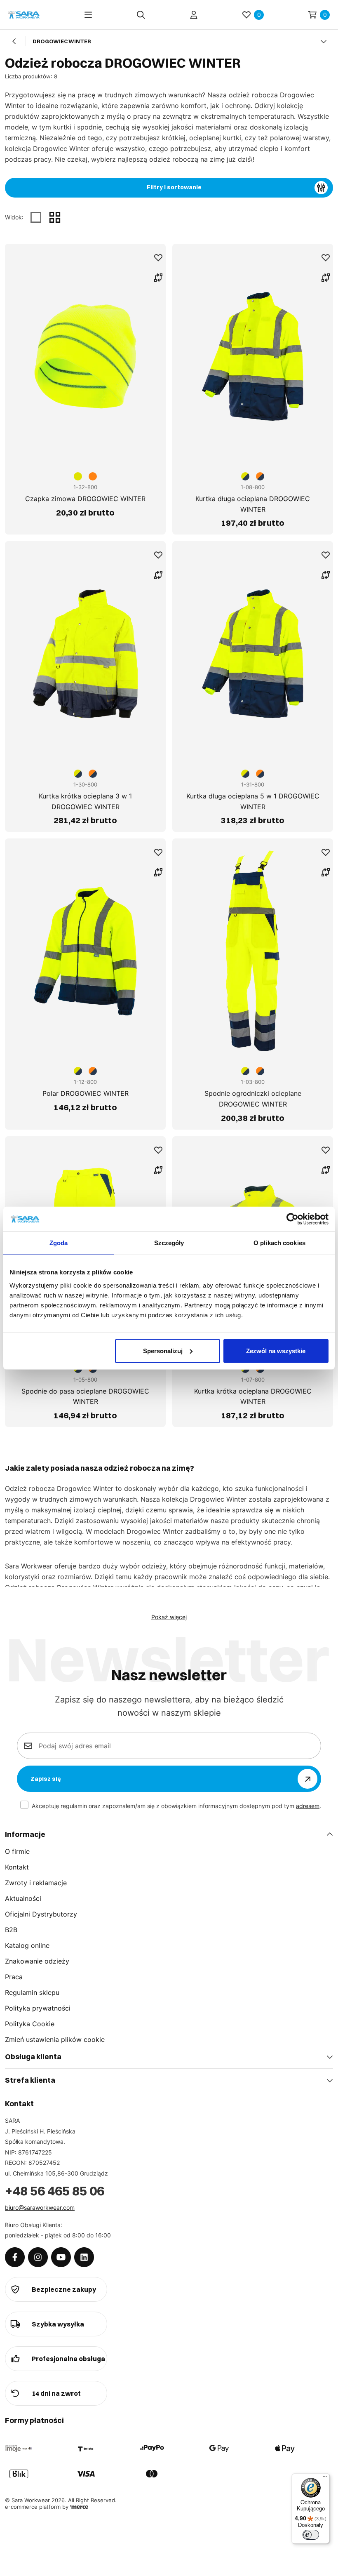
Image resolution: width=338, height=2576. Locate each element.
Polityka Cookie (30, 2024)
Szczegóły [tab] (169, 1243)
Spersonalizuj (163, 1350)
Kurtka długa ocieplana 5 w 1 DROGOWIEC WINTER (253, 801)
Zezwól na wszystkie (276, 1350)
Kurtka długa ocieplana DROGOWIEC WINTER (253, 504)
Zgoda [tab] (59, 1243)
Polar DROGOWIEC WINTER (86, 1093)
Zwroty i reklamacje (36, 1883)
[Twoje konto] (194, 15)
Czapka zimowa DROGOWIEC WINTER (85, 499)
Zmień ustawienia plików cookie (55, 2039)
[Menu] (88, 15)
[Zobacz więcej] (324, 41)
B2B (11, 1930)
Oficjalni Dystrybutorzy (41, 1914)
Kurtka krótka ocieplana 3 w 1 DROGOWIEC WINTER (85, 801)
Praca (14, 1977)
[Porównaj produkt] (158, 278)
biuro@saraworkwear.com (40, 2207)
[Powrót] (14, 41)
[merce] (79, 2507)
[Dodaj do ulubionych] (158, 258)
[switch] (311, 2535)
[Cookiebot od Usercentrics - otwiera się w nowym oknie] (292, 1219)
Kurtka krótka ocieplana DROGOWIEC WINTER (253, 1396)
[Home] (24, 15)
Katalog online (27, 1945)
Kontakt (17, 1867)
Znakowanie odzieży (37, 1961)
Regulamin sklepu (32, 1992)
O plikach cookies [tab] (279, 1243)
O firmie (17, 1851)
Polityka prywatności (38, 2008)
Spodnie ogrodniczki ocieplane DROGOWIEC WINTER (253, 1099)
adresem (308, 1806)
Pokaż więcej (169, 1617)
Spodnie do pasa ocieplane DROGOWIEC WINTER (85, 1396)
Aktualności (23, 1898)
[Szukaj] (141, 15)
